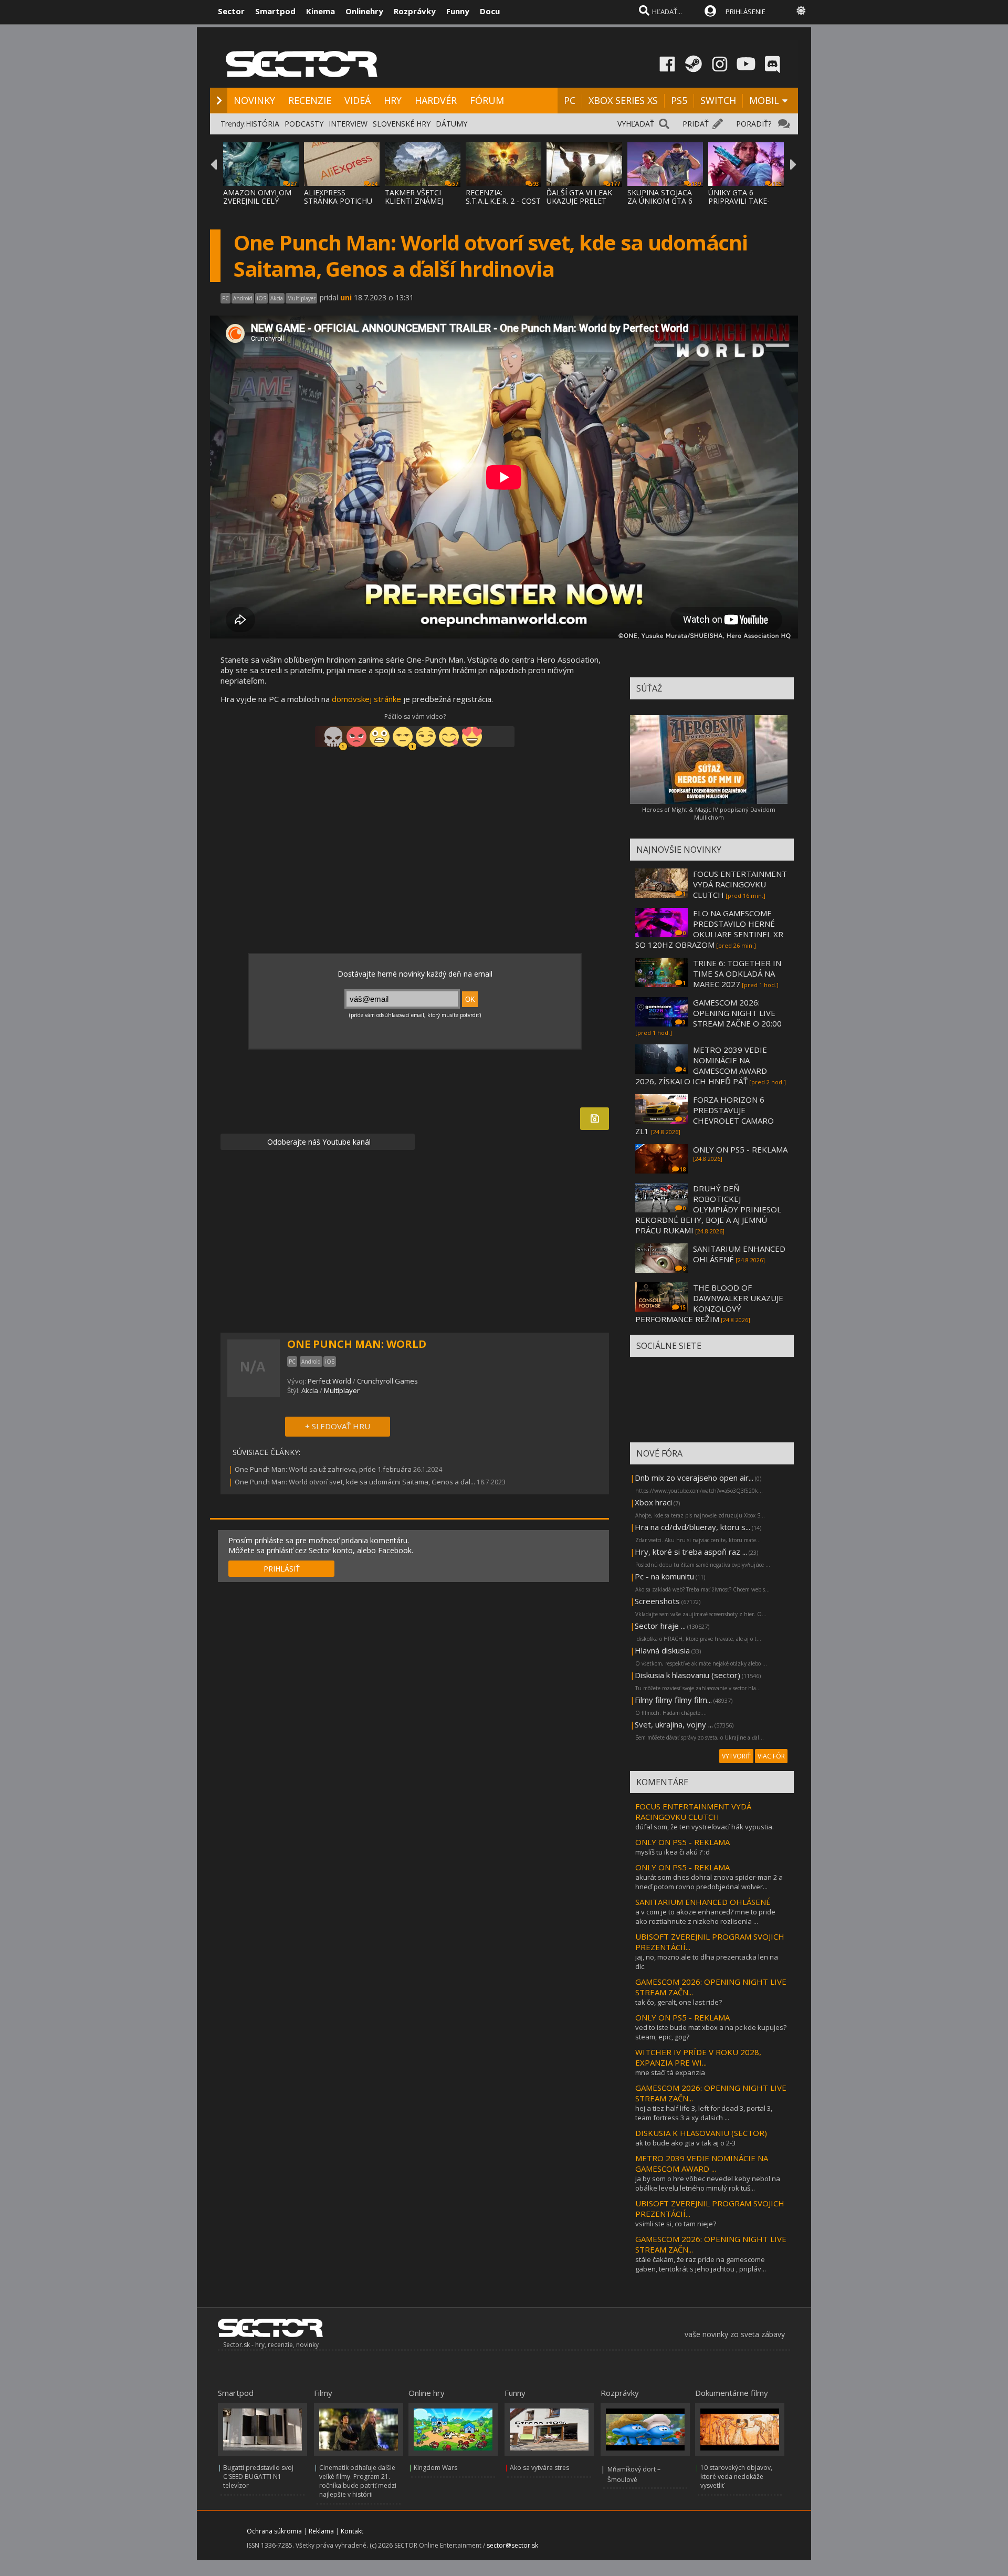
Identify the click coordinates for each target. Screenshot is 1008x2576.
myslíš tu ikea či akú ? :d (673, 1852)
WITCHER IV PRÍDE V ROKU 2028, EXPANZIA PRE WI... (698, 2057)
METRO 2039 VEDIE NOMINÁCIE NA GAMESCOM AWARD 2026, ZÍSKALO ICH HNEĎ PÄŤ (701, 1065)
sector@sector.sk (512, 2545)
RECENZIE (310, 100)
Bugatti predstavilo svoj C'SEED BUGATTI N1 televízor (258, 2476)
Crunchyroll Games (387, 1381)
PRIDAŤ (696, 124)
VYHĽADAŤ (636, 124)
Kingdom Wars (435, 2468)
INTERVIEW (348, 124)
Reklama (321, 2531)
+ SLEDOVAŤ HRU (338, 1426)
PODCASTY (304, 124)
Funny (458, 11)
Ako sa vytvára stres (539, 2468)
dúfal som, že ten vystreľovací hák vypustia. (705, 1827)
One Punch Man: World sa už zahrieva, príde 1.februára (323, 1469)
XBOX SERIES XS (623, 100)
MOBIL (764, 100)
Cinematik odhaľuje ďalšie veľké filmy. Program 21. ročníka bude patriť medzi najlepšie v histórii (358, 2481)
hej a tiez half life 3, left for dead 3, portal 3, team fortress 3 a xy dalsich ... (704, 2113)
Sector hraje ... (660, 1626)
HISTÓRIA (262, 124)
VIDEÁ (358, 100)
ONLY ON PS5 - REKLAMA (740, 1149)
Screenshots (657, 1601)
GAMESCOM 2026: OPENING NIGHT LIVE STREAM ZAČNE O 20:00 (737, 1013)
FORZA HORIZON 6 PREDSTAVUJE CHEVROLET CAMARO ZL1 (705, 1115)
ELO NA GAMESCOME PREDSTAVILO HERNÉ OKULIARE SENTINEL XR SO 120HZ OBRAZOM (709, 929)
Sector (231, 11)
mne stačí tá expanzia (670, 2072)
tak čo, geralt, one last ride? (679, 2002)
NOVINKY (254, 100)
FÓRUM (487, 100)
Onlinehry (364, 11)
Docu (490, 11)
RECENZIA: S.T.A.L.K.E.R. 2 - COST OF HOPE (503, 201)
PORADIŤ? (754, 124)
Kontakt (352, 2531)
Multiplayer (342, 1390)
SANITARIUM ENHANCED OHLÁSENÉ (703, 1902)
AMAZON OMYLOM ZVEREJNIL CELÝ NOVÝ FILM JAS (257, 201)
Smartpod (275, 11)
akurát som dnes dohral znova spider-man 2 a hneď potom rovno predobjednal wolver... (709, 1882)
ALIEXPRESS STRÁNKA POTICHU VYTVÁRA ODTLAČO (339, 201)
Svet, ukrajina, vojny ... (674, 1724)
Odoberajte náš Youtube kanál (318, 1142)
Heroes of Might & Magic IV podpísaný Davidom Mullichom (709, 813)
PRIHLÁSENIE (745, 12)
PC (570, 100)
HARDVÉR (436, 100)
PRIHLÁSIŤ (282, 1569)
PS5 (679, 100)
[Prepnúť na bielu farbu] (801, 11)
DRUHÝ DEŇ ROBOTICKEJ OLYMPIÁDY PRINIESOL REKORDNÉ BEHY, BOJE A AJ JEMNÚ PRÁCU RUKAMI (708, 1209)
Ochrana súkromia (274, 2531)
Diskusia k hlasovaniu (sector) (687, 1675)
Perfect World (329, 1381)
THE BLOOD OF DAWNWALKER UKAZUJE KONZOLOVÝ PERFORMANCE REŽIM (709, 1303)
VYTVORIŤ (736, 1756)
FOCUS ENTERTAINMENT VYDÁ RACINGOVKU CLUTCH (740, 884)
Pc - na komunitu (664, 1576)
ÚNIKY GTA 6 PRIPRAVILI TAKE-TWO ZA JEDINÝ (739, 201)
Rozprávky (415, 11)
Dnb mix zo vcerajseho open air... (694, 1478)
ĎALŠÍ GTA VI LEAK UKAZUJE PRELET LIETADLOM (579, 201)
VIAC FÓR (771, 1756)
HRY (393, 100)
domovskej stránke (366, 699)
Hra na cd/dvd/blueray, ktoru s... (692, 1527)
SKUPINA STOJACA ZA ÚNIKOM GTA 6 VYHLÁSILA (660, 201)
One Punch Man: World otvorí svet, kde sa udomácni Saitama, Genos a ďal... (355, 1482)
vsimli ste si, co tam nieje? (676, 2224)
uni (346, 297)
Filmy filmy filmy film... (673, 1700)
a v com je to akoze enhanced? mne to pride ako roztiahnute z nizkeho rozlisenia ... (705, 1917)
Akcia (310, 1390)
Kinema (321, 11)
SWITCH (718, 100)
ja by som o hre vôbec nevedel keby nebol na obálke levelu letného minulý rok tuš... (708, 2183)
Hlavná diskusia (662, 1650)
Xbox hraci (653, 1502)
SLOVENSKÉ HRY (402, 124)
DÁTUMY (451, 124)
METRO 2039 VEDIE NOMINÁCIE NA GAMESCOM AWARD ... (702, 2163)
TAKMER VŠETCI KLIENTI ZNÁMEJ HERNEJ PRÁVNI (414, 201)
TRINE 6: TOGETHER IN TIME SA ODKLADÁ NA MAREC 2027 (737, 973)
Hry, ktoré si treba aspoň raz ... (691, 1552)
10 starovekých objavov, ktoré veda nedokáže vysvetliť (736, 2476)
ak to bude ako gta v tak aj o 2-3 (685, 2143)
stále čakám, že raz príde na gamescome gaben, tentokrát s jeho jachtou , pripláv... (701, 2264)
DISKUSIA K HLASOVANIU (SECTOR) (701, 2133)
